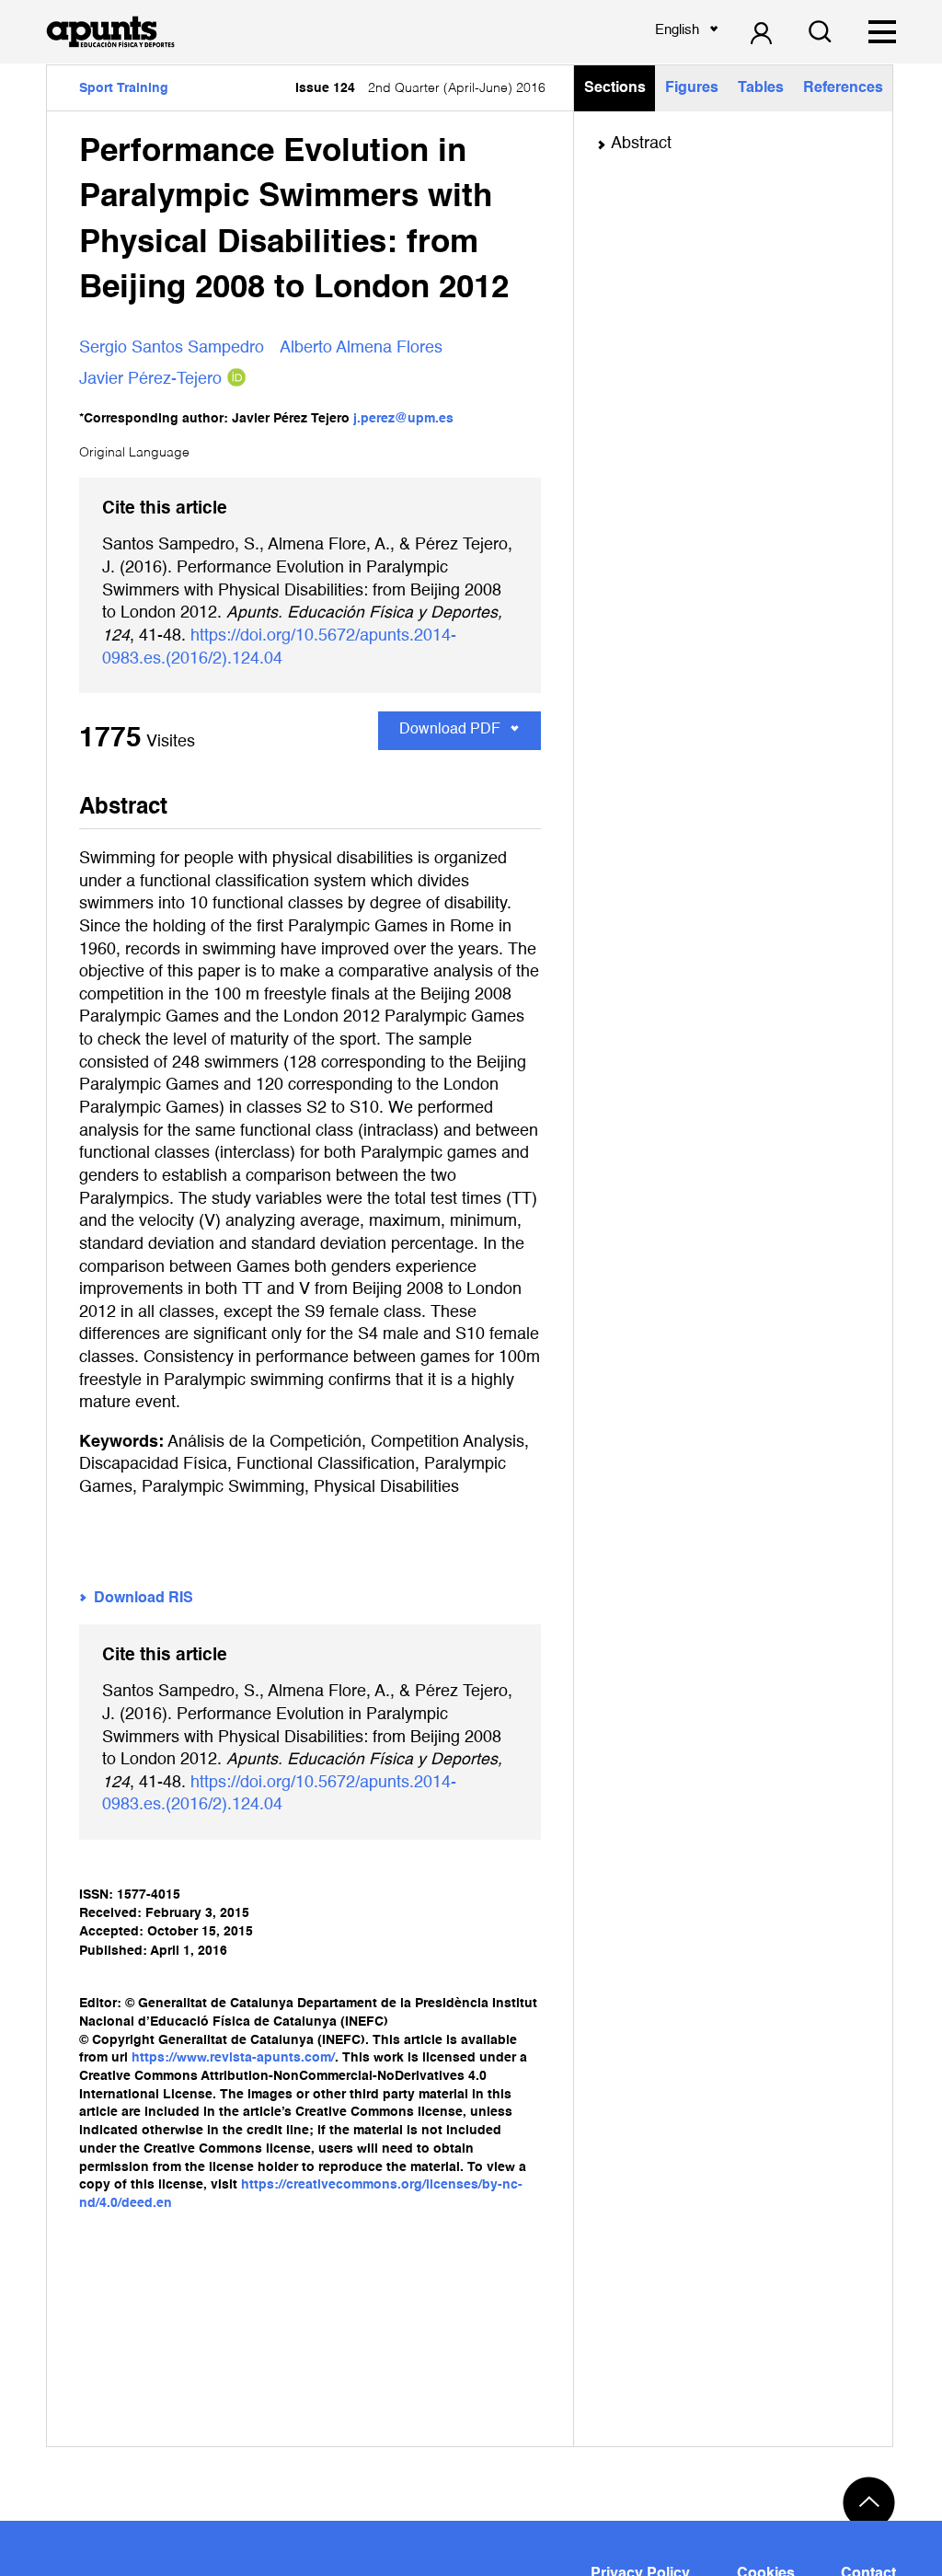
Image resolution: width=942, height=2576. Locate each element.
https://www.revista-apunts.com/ (233, 2058)
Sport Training (124, 88)
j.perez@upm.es (403, 419)
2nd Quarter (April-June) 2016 (420, 88)
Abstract (641, 144)
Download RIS (144, 1599)
